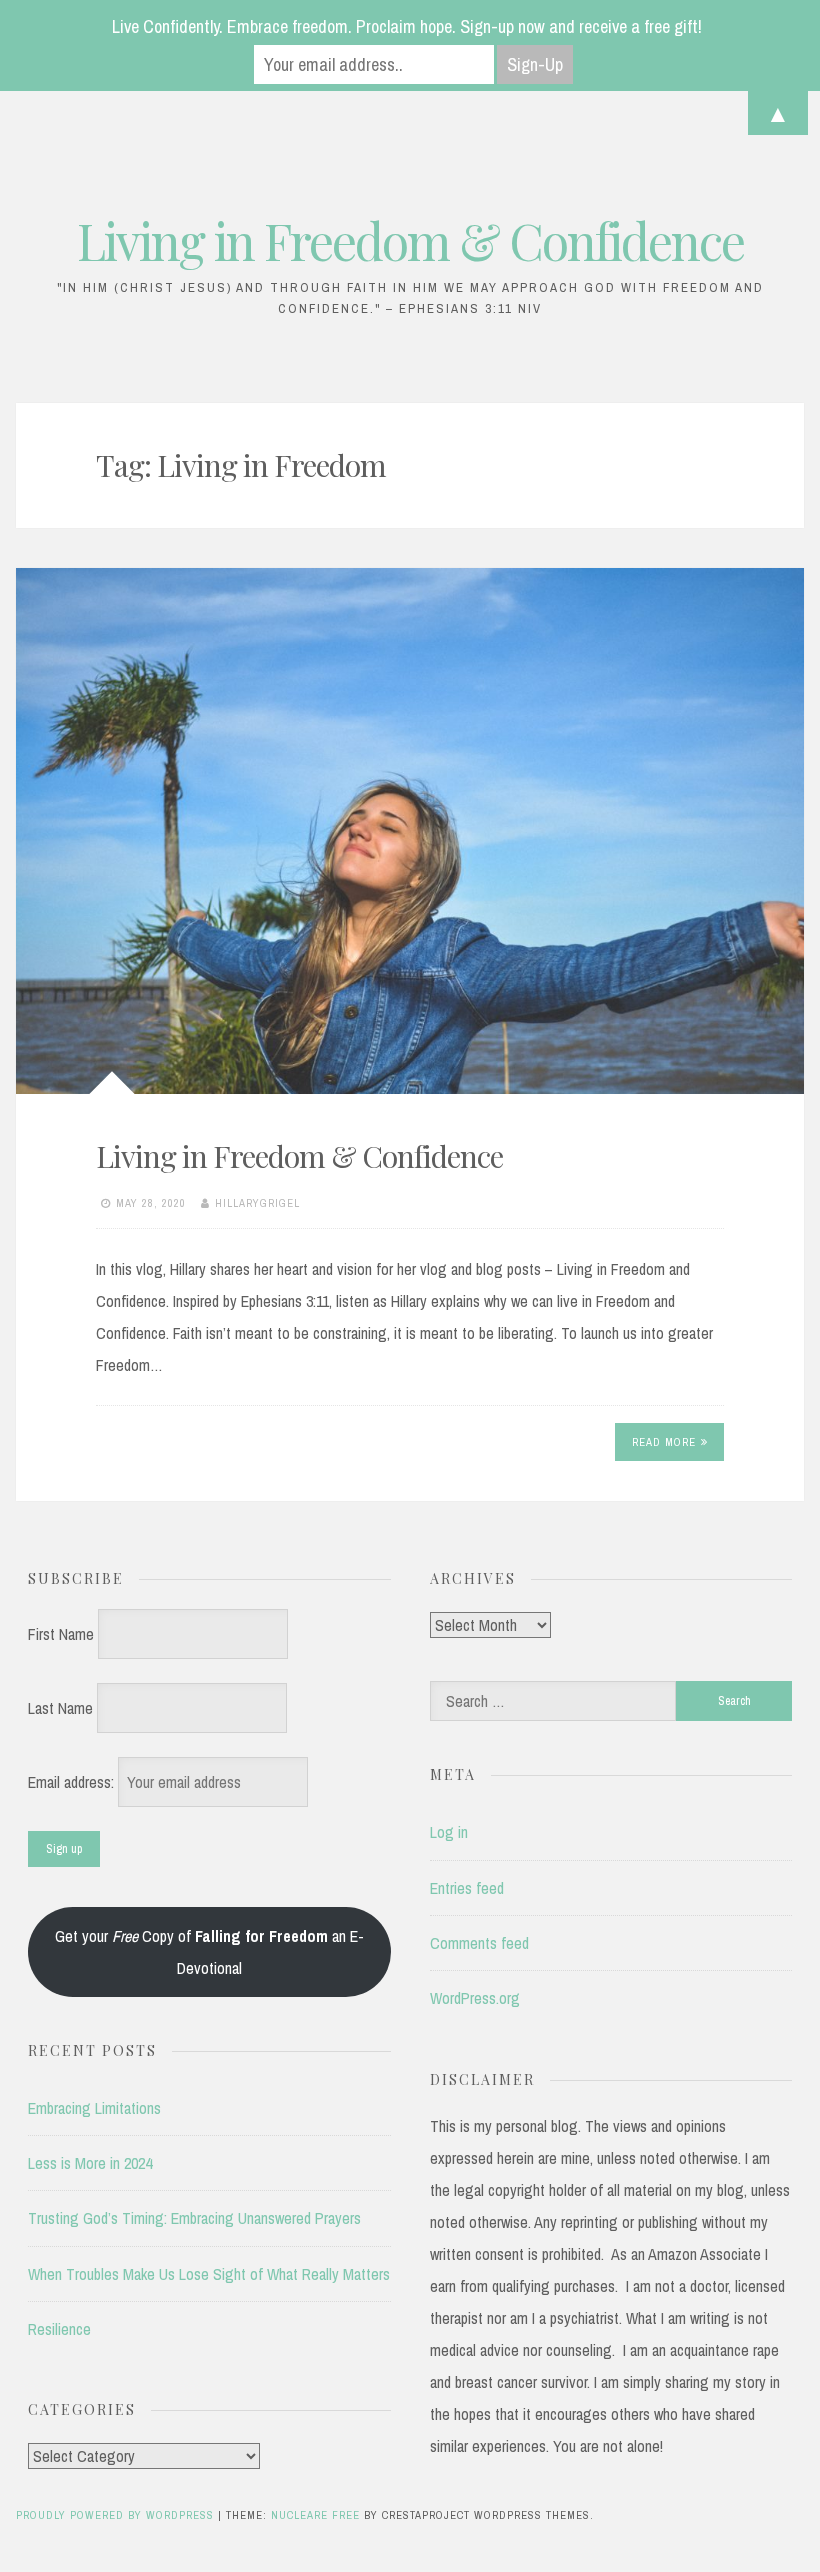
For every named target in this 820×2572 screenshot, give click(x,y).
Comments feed (479, 1943)
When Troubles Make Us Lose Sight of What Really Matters (209, 2274)
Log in (449, 1832)
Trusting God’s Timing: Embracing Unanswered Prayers (194, 2218)
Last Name (60, 1708)
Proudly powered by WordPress (117, 2515)
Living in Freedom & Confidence (410, 240)
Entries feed (467, 1888)
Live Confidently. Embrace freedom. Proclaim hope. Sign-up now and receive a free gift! (407, 26)
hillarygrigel (257, 1203)
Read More (664, 1442)
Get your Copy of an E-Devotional (209, 1952)
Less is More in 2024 (90, 2163)
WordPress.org (475, 1998)
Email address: (73, 1782)
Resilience (59, 2329)
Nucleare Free (315, 2515)
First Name (61, 1634)
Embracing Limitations (94, 2108)
